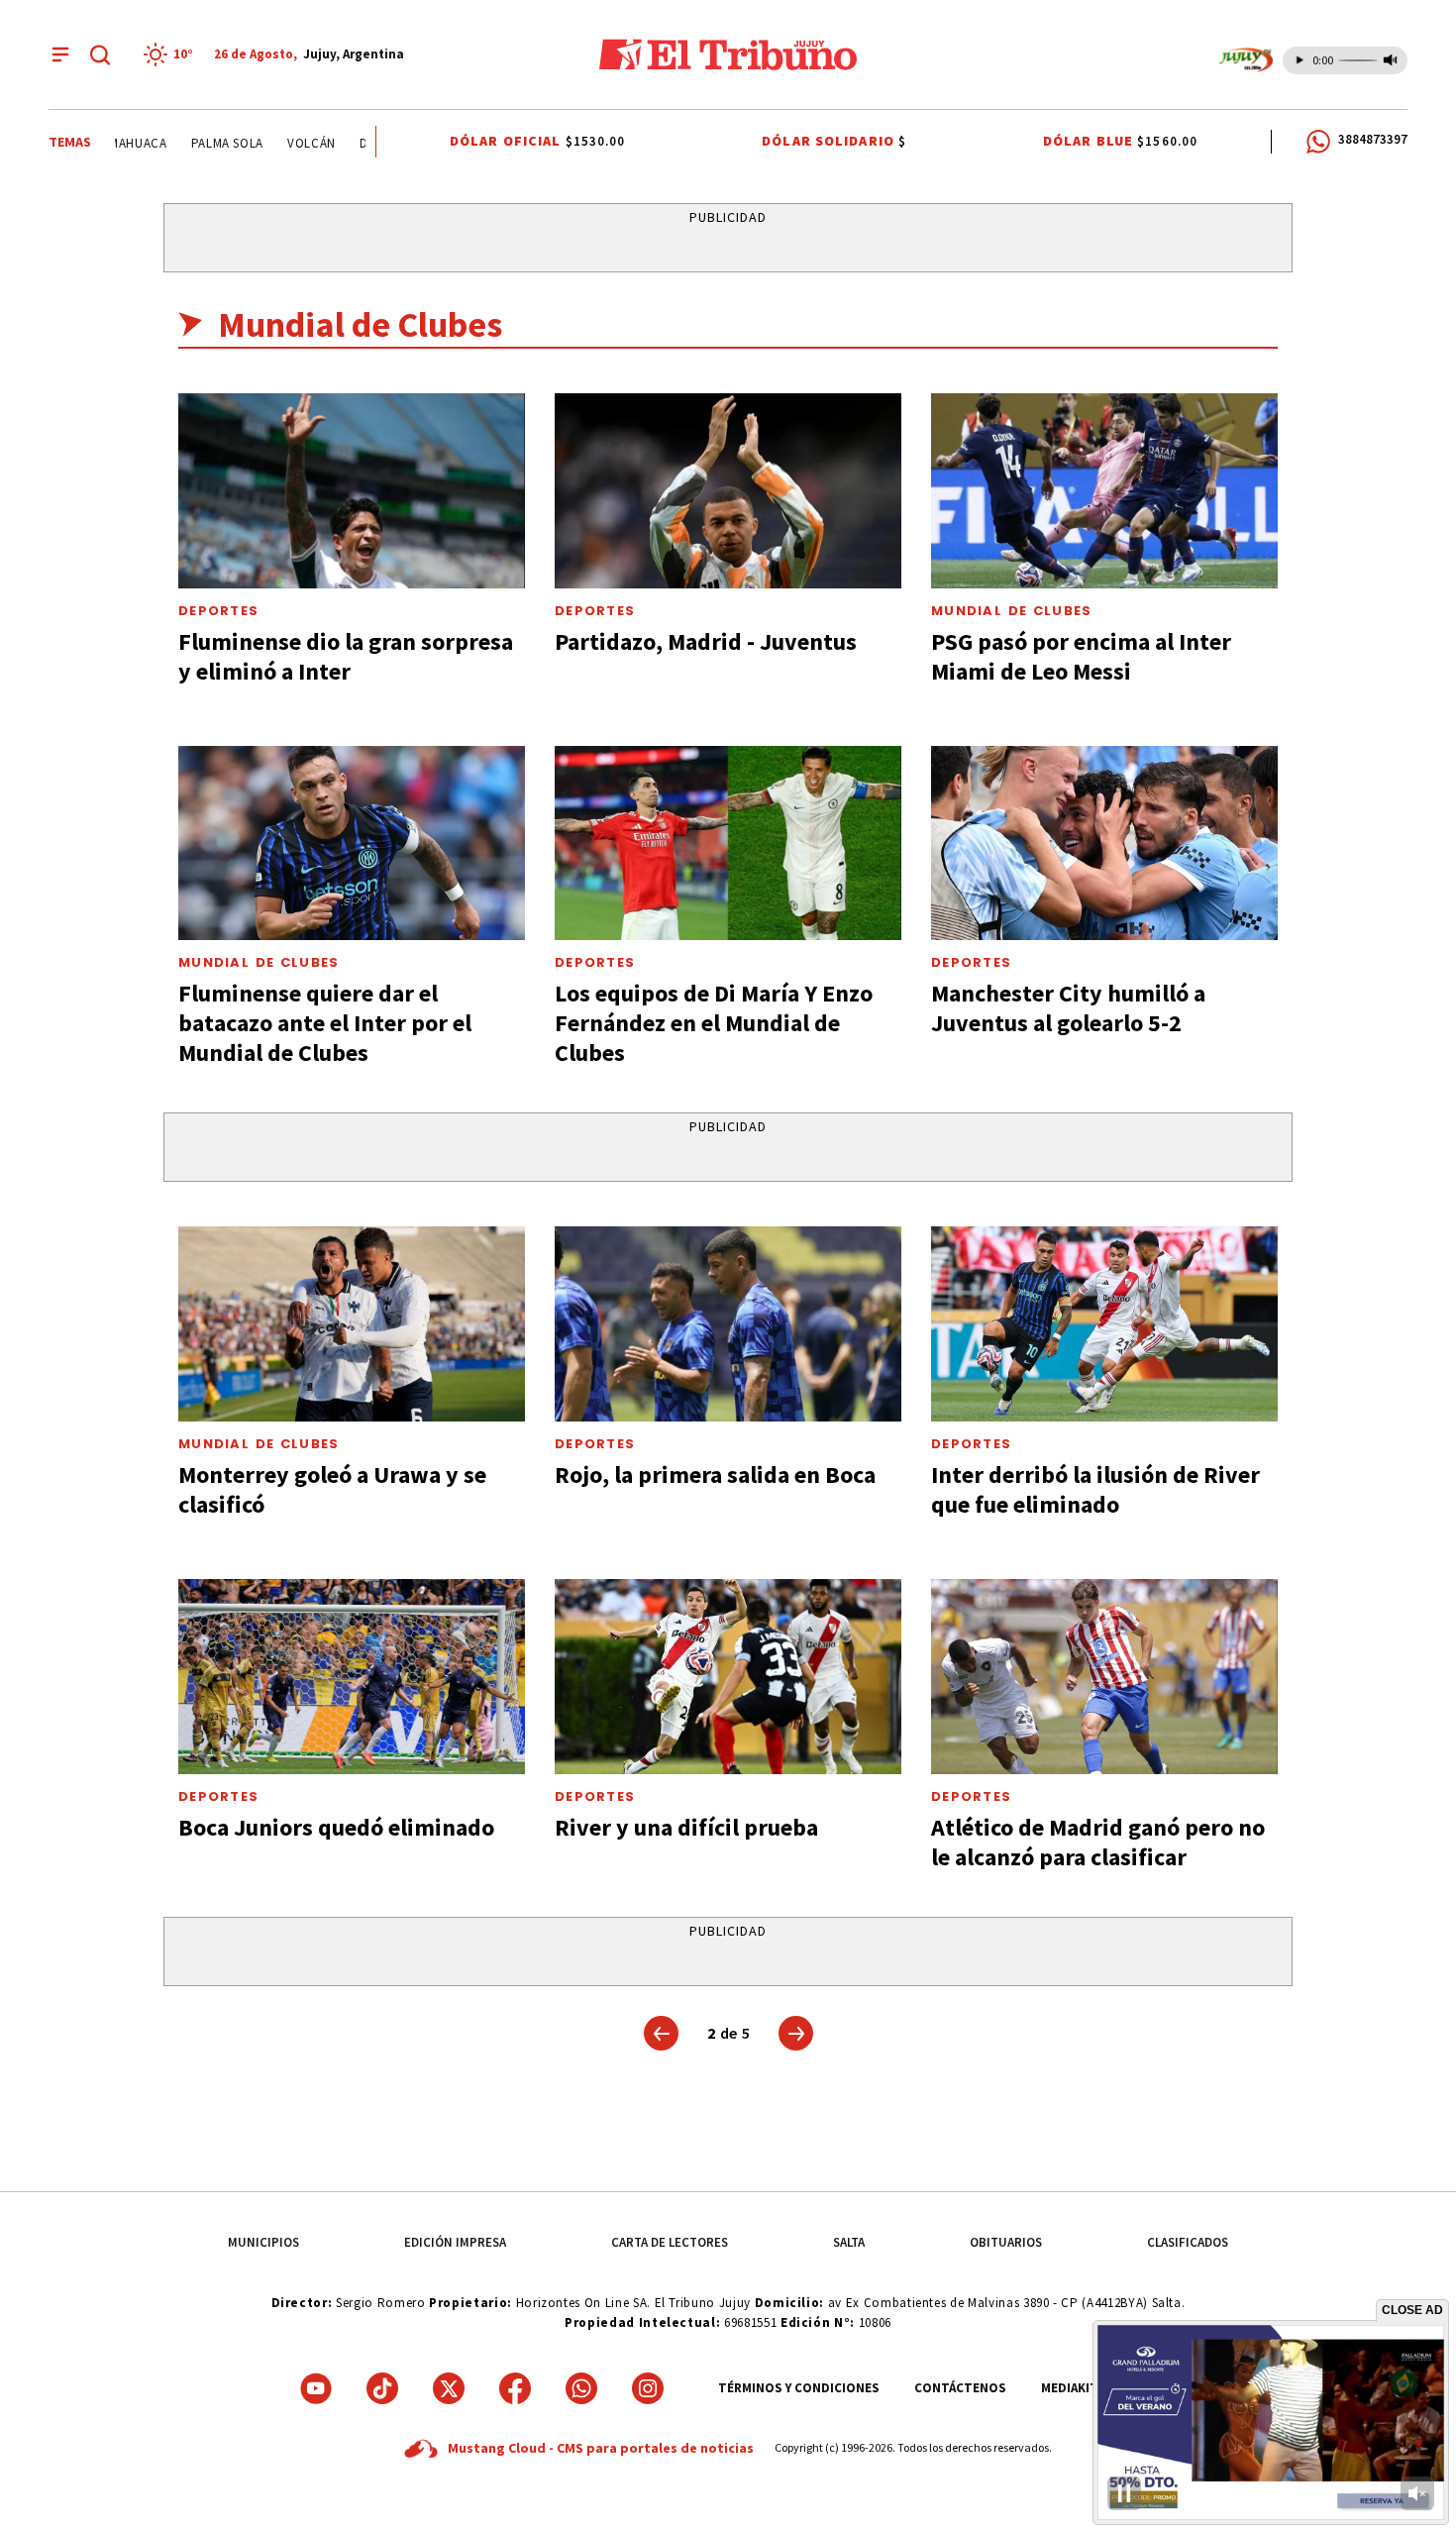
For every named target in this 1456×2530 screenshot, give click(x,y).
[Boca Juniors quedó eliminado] (352, 1677)
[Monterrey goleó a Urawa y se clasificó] (352, 1324)
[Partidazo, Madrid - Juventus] (728, 491)
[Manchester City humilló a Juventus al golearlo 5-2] (1104, 843)
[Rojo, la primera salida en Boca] (728, 1324)
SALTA (849, 2242)
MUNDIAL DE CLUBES (1012, 611)
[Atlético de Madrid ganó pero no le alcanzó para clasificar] (1104, 1677)
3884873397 (1373, 139)
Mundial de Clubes (259, 962)
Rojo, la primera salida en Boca (715, 1475)
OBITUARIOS (1006, 2242)
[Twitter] (449, 2388)
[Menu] (60, 54)
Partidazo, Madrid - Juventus (706, 641)
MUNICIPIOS (263, 2242)
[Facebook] (515, 2388)
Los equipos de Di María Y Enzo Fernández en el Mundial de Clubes (714, 1023)
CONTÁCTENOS (960, 2388)
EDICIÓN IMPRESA (455, 2242)
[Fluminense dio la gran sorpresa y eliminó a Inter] (352, 491)
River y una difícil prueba (686, 1827)
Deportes (218, 611)
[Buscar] (100, 54)
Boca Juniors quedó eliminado (336, 1827)
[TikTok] (382, 2388)
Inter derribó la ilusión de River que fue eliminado (1095, 1489)
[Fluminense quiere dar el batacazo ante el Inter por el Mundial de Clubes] (352, 843)
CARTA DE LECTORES (670, 2242)
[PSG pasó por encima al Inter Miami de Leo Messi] (1104, 491)
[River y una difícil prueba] (728, 1677)
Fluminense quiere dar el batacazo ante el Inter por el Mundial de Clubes (325, 1023)
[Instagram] (648, 2388)
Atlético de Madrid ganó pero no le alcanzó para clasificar (1098, 1842)
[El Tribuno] (728, 54)
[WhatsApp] (581, 2388)
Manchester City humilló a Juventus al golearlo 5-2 (1068, 1008)
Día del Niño (362, 143)
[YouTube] (316, 2388)
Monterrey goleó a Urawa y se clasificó (332, 1489)
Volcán (274, 143)
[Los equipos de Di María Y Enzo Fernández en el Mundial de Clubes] (728, 843)
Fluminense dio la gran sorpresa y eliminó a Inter (346, 656)
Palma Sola (190, 143)
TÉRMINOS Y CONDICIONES (799, 2388)
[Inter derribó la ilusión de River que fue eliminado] (1104, 1324)
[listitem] (171, 54)
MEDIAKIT (1070, 2388)
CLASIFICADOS (1188, 2242)
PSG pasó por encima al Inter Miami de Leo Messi (1081, 656)
